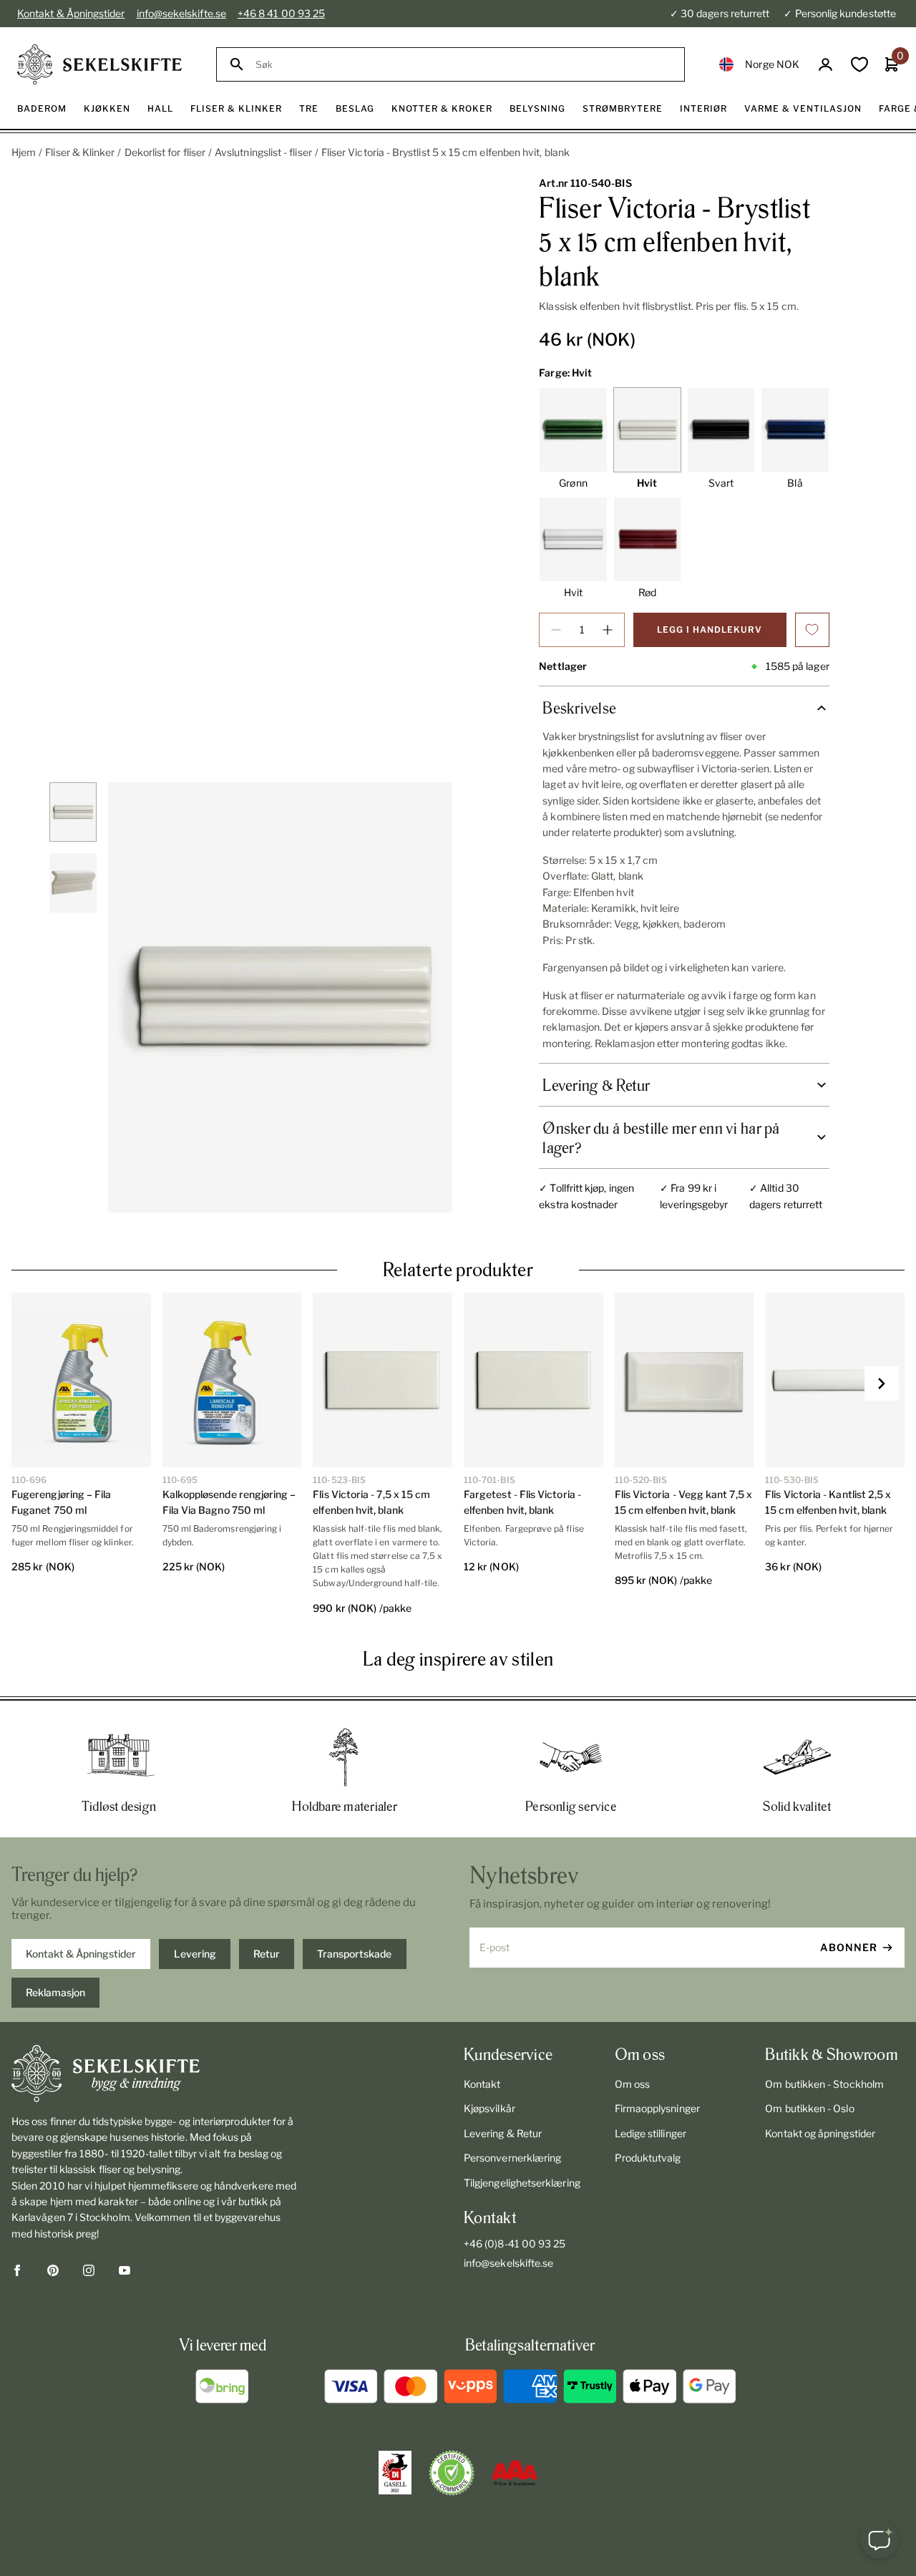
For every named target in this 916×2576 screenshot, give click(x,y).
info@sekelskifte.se (181, 13)
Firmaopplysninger (657, 2108)
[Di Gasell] (395, 2473)
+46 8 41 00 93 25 (281, 13)
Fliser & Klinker (80, 152)
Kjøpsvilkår (489, 2108)
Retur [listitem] (267, 1954)
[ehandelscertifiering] (452, 2473)
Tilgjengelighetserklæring (522, 2183)
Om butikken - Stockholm (824, 2084)
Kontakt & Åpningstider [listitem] (81, 1954)
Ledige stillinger (651, 2133)
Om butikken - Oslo (809, 2108)
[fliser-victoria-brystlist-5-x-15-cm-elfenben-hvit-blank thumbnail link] (73, 812)
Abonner (849, 1947)
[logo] (99, 64)
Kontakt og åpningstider (820, 2133)
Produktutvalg (648, 2158)
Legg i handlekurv (710, 630)
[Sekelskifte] (156, 2074)
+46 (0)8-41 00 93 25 (515, 2244)
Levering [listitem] (195, 1954)
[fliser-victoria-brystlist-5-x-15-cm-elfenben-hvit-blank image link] (280, 997)
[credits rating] (515, 2473)
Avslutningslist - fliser (263, 152)
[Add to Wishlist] (812, 630)
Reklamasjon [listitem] (55, 1992)
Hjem (24, 152)
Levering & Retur (503, 2133)
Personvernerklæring (512, 2158)
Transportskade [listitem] (354, 1954)
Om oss (632, 2084)
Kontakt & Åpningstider (71, 13)
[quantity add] (608, 630)
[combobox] (463, 65)
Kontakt (482, 2084)
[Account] (825, 65)
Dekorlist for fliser (165, 152)
